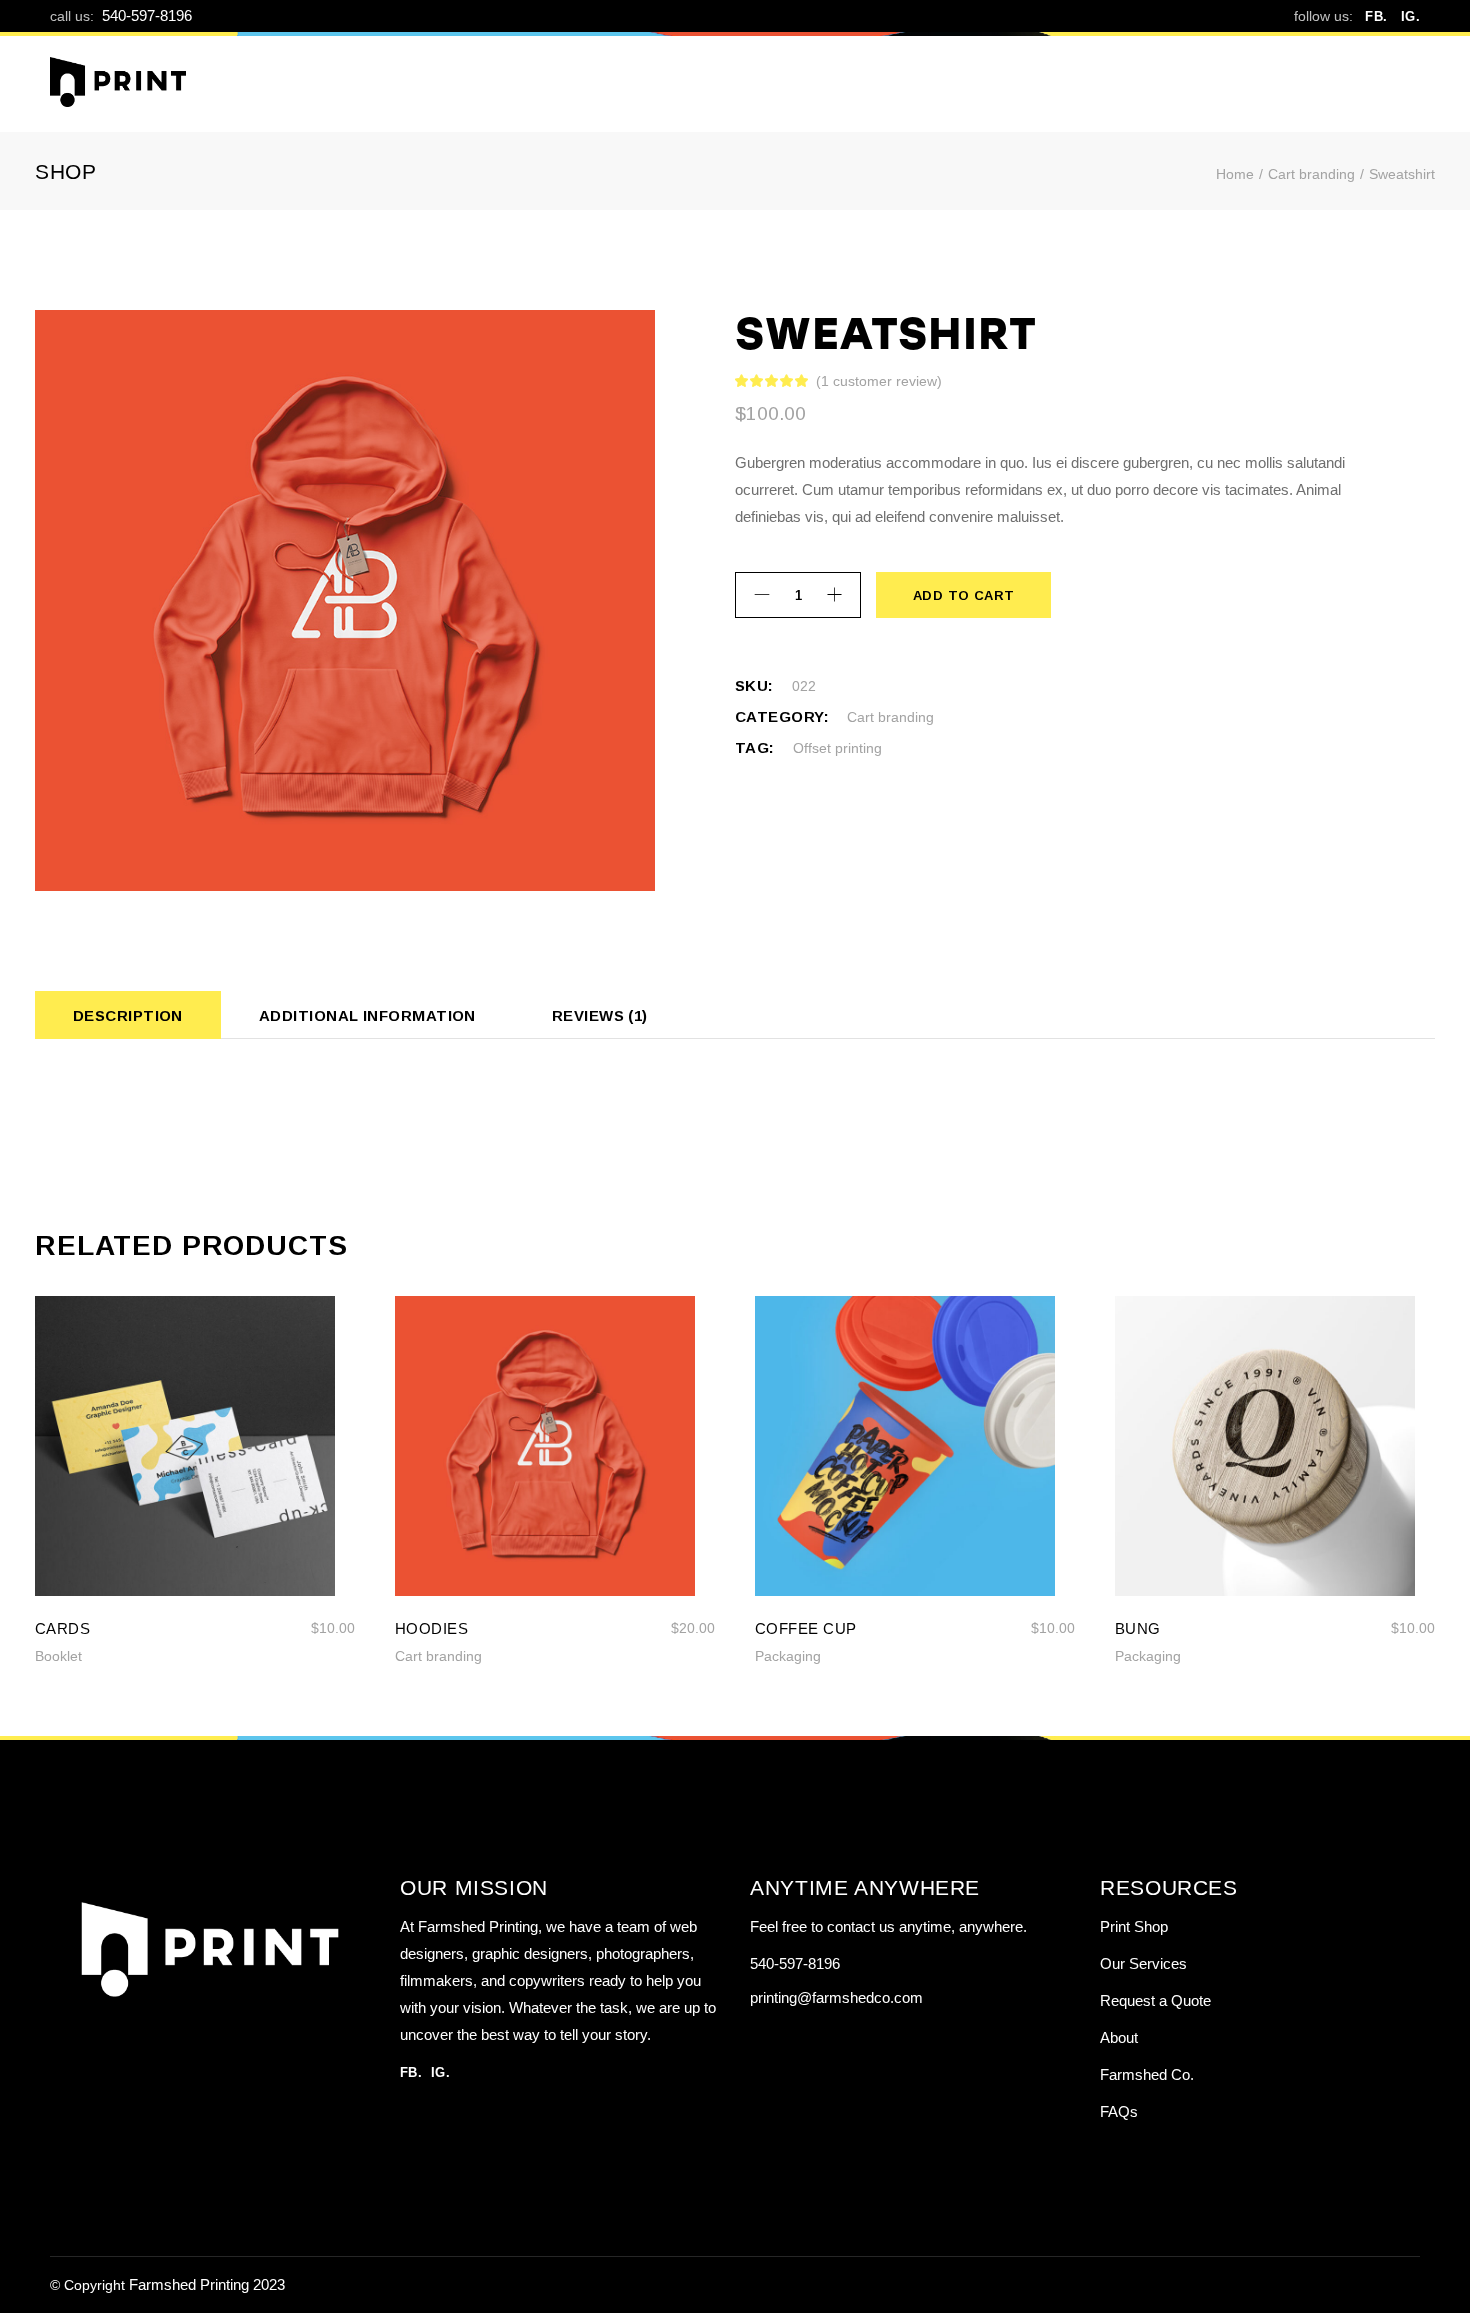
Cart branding (890, 717)
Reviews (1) (600, 1015)
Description (128, 1015)
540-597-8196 (147, 15)
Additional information (367, 1015)
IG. (1410, 16)
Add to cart (963, 595)
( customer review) (879, 381)
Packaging (788, 1656)
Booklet (58, 1656)
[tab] (128, 1015)
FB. (1376, 16)
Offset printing (837, 748)
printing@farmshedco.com (836, 1997)
